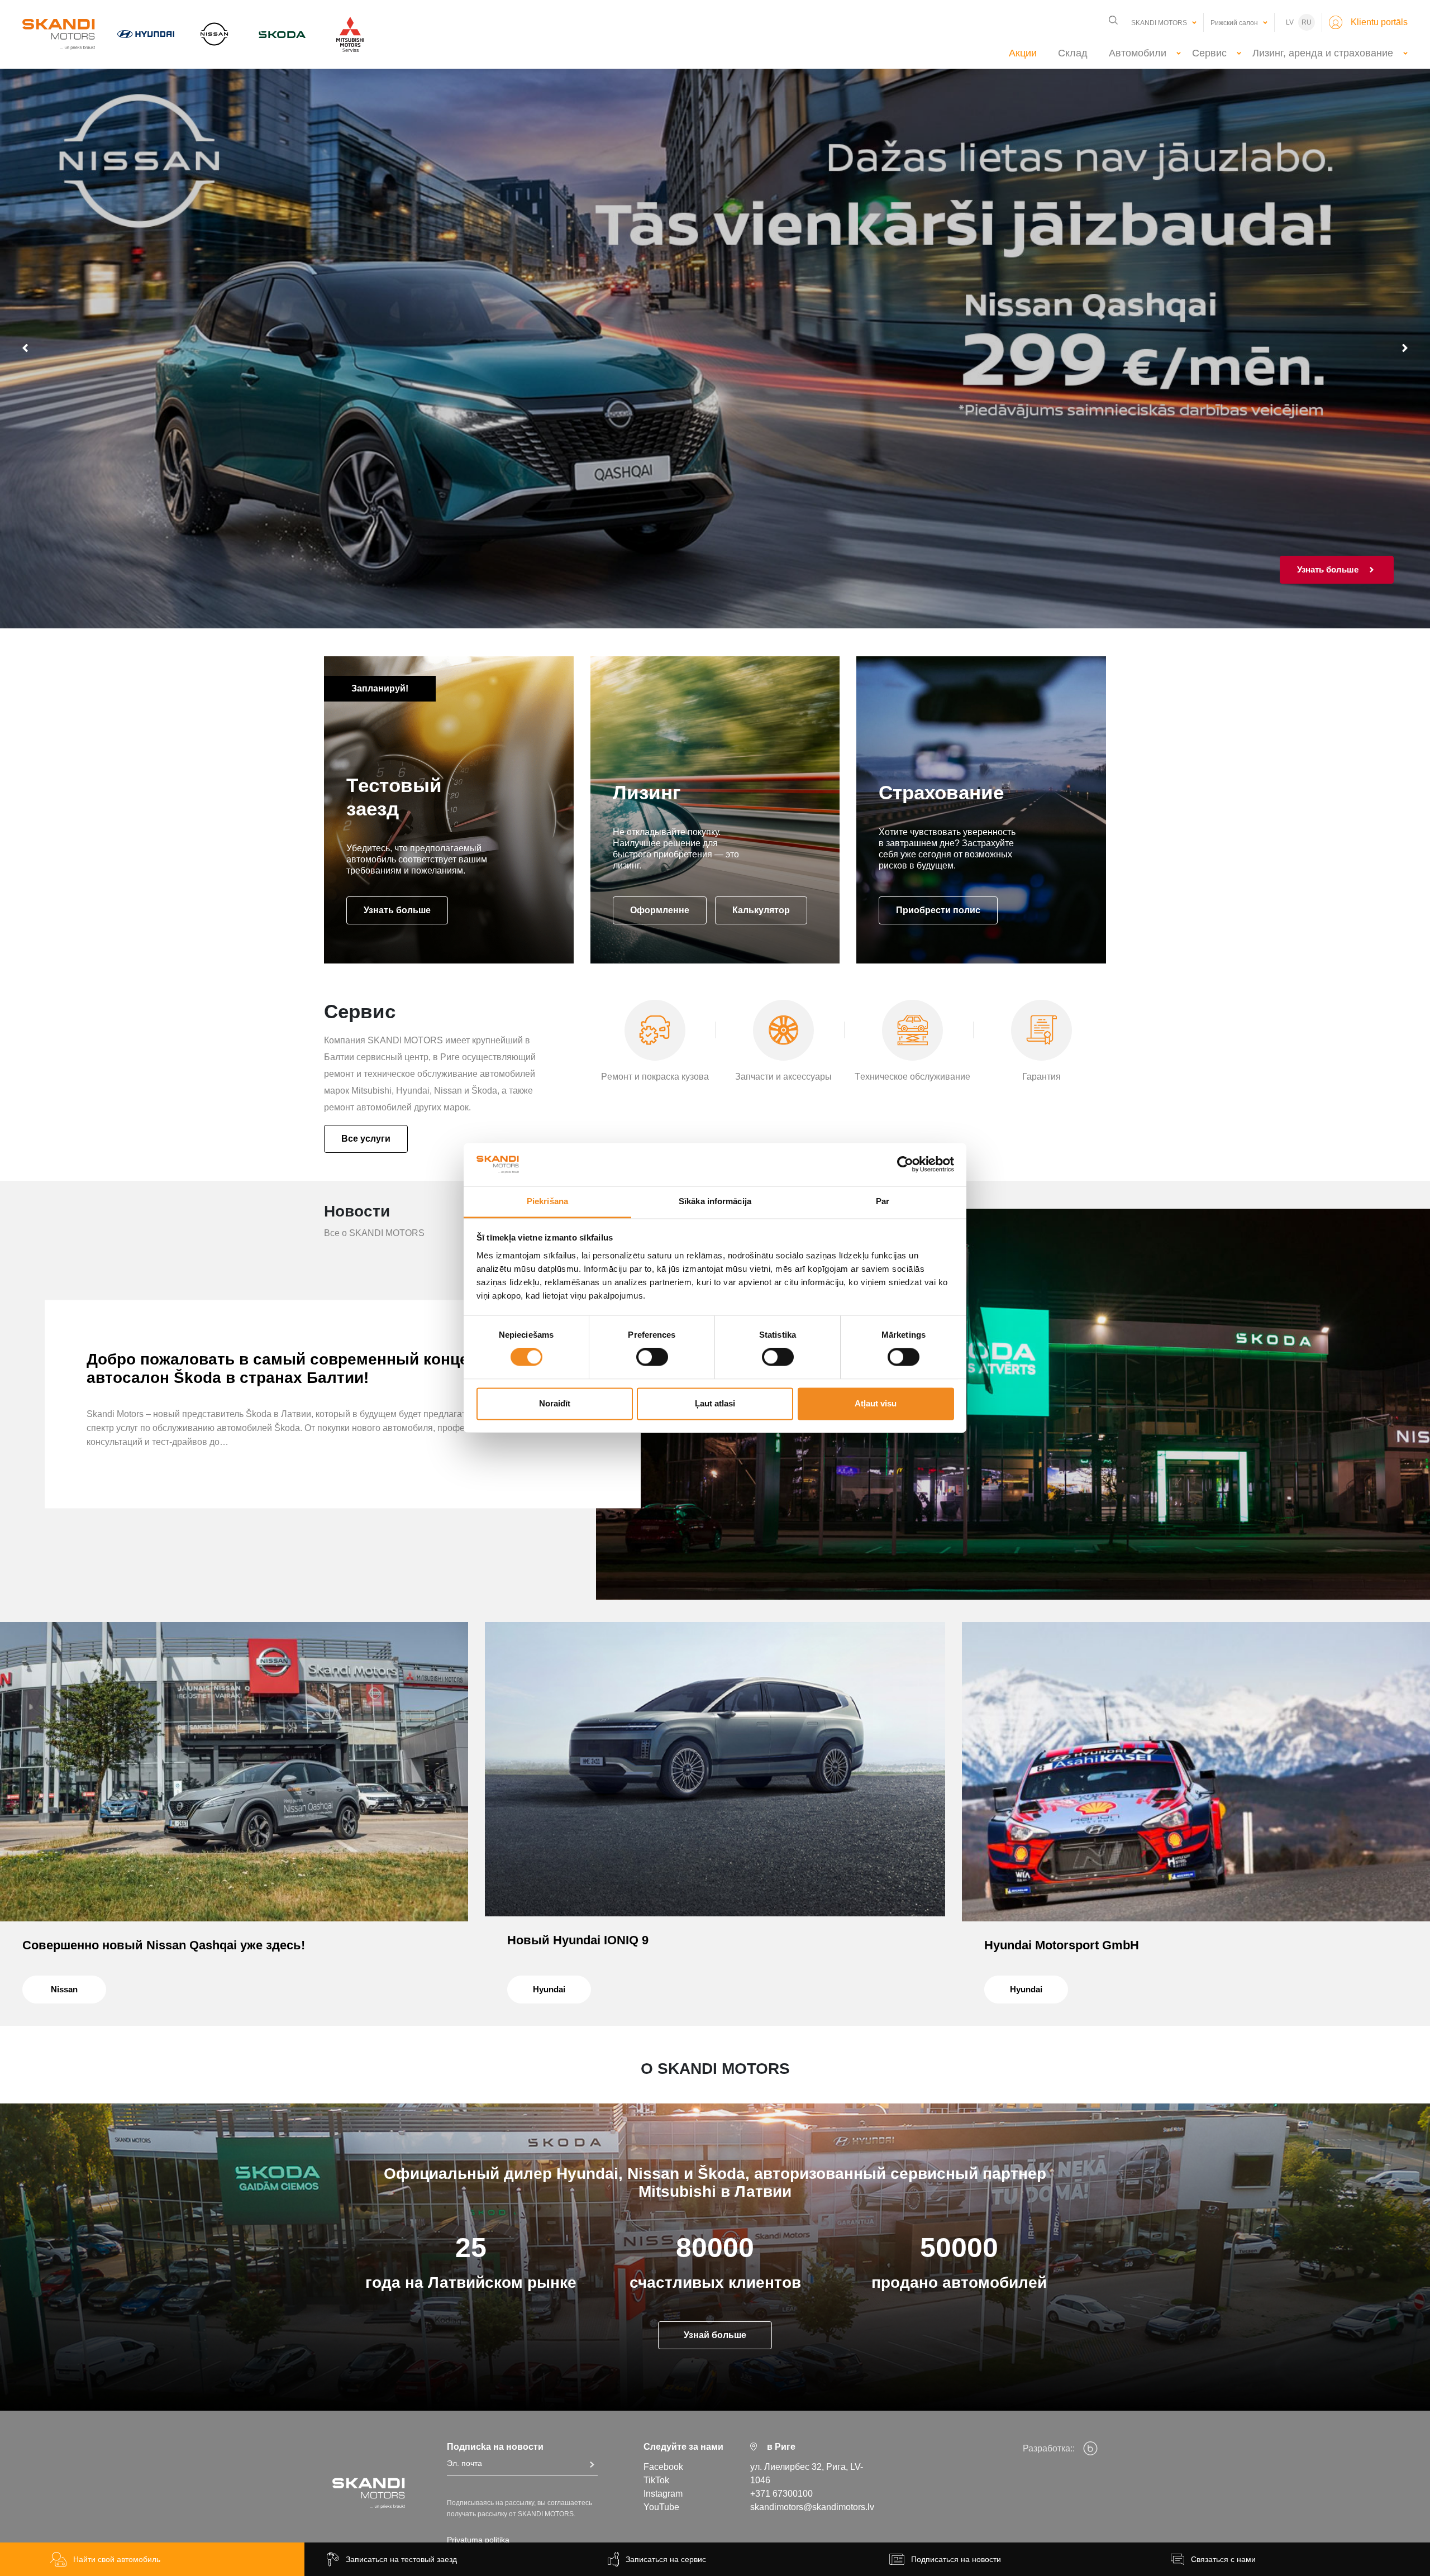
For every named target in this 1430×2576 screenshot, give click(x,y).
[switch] (652, 1357)
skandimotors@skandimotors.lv (812, 2507)
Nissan (64, 1989)
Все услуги (366, 1139)
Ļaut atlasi (715, 1403)
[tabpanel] (715, 348)
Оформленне (660, 910)
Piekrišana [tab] (547, 1201)
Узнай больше (715, 2335)
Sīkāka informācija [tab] (715, 1201)
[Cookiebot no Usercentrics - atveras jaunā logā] (905, 1165)
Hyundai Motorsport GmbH (1062, 1945)
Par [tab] (883, 1201)
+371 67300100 (781, 2494)
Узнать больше (397, 910)
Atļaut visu (876, 1403)
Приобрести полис (938, 910)
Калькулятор (761, 910)
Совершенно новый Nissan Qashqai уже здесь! (164, 1945)
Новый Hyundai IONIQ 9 (578, 1940)
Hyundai (549, 1989)
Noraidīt (555, 1403)
